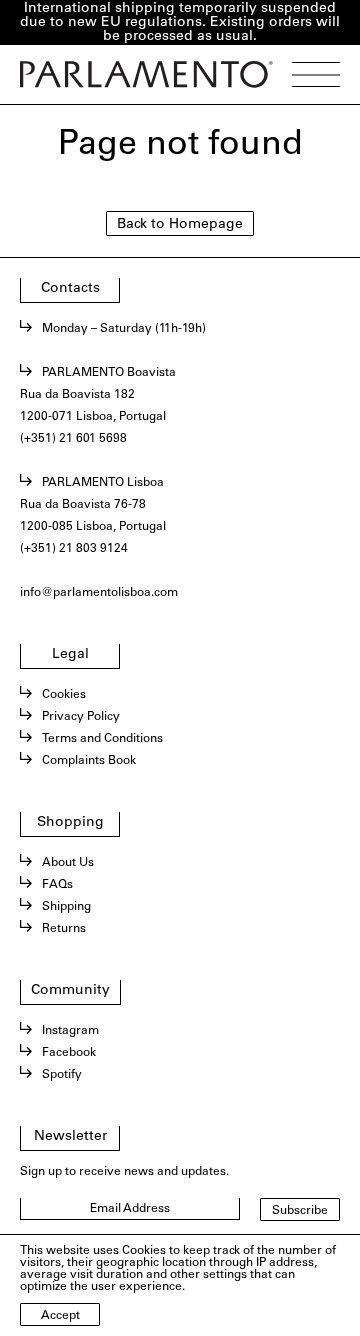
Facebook (69, 1053)
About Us (68, 863)
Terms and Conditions (102, 739)
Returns (64, 929)
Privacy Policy (81, 717)
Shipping (66, 907)
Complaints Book (89, 761)
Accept (60, 1316)
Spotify (62, 1075)
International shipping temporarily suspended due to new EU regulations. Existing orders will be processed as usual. (180, 23)
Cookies (64, 695)
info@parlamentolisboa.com (99, 593)
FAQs (57, 885)
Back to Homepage (180, 225)
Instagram (70, 1031)
